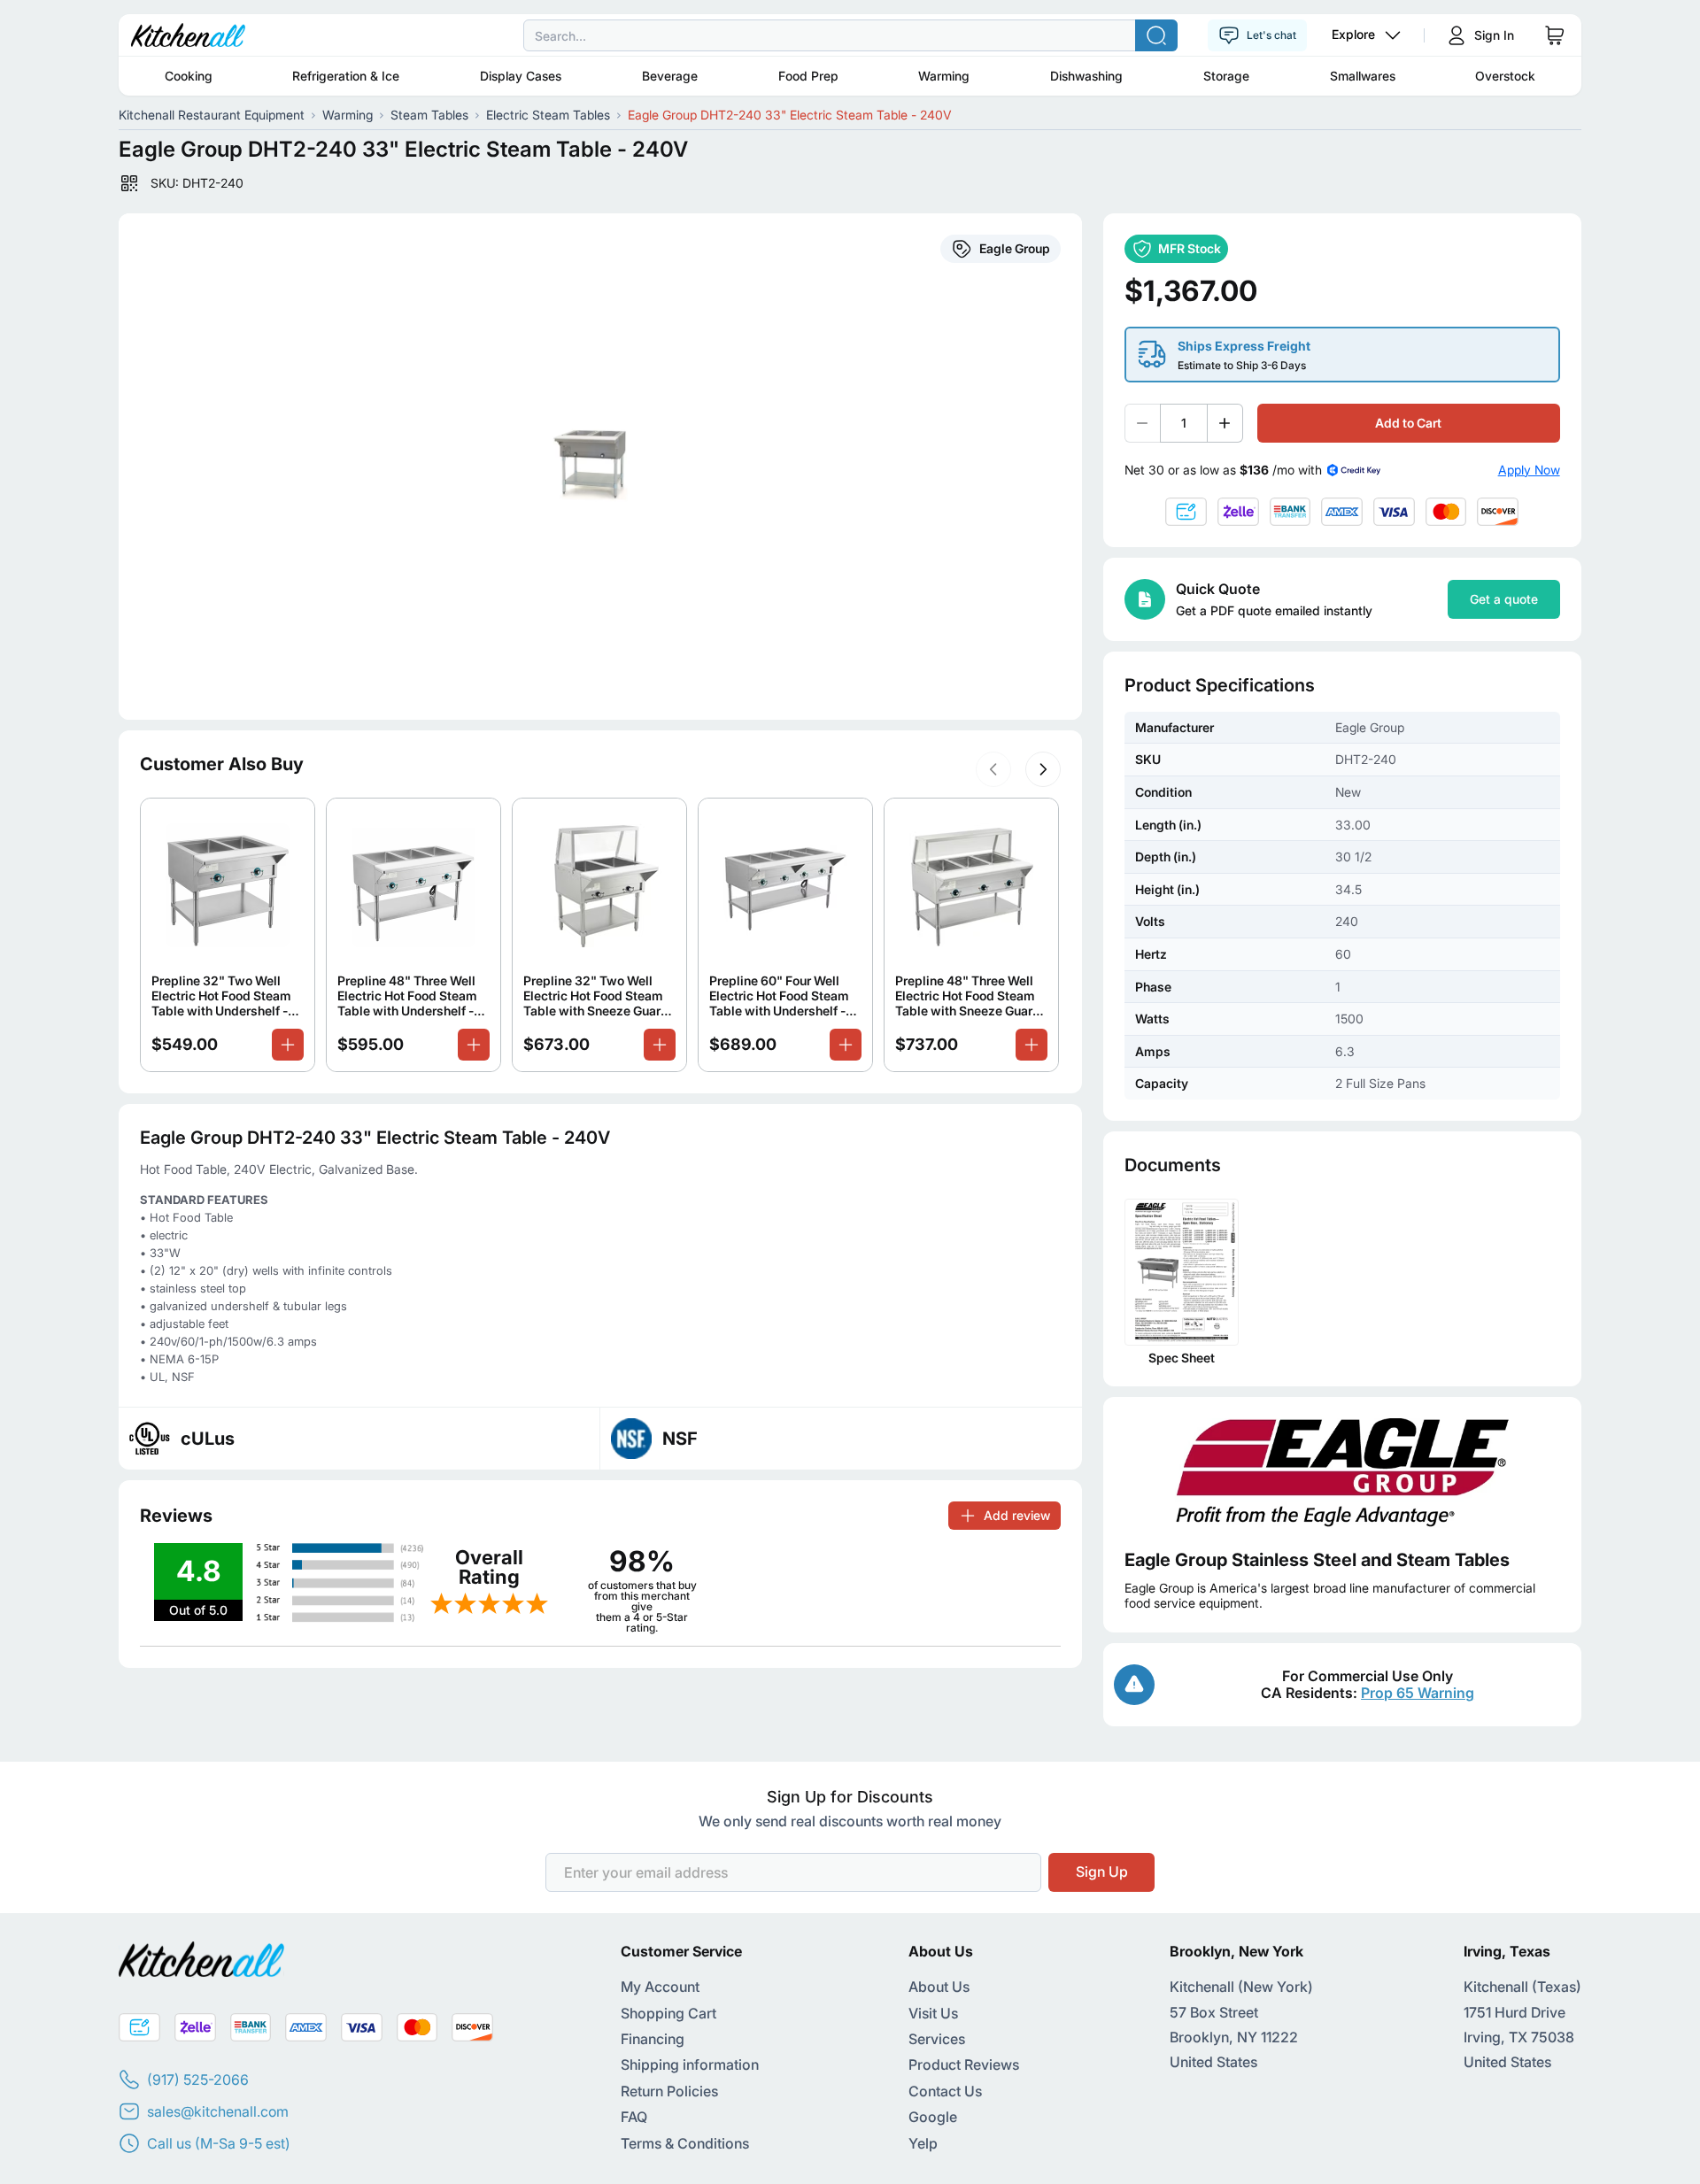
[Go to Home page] (188, 35)
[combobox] (850, 35)
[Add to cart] (288, 1045)
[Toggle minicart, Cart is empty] (1555, 35)
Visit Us (933, 2013)
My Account (660, 1987)
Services (937, 2039)
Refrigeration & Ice (346, 76)
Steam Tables (429, 115)
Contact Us (945, 2091)
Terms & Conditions (685, 2143)
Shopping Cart (668, 2013)
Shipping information (690, 2064)
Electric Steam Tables (548, 115)
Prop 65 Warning (1418, 1693)
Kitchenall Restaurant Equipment (212, 115)
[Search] (1156, 35)
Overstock (1505, 76)
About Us (939, 1987)
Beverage (670, 76)
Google (933, 2117)
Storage (1226, 76)
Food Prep (808, 76)
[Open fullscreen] (600, 467)
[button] (993, 769)
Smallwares (1363, 76)
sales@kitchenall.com (218, 2111)
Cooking (189, 76)
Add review (1017, 1515)
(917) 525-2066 (198, 2080)
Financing (653, 2039)
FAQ (634, 2117)
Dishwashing (1086, 76)
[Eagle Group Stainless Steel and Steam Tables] (1342, 1473)
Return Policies (669, 2091)
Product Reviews (964, 2064)
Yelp (923, 2143)
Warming (944, 76)
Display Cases (521, 76)
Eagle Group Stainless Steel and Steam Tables (1317, 1560)
